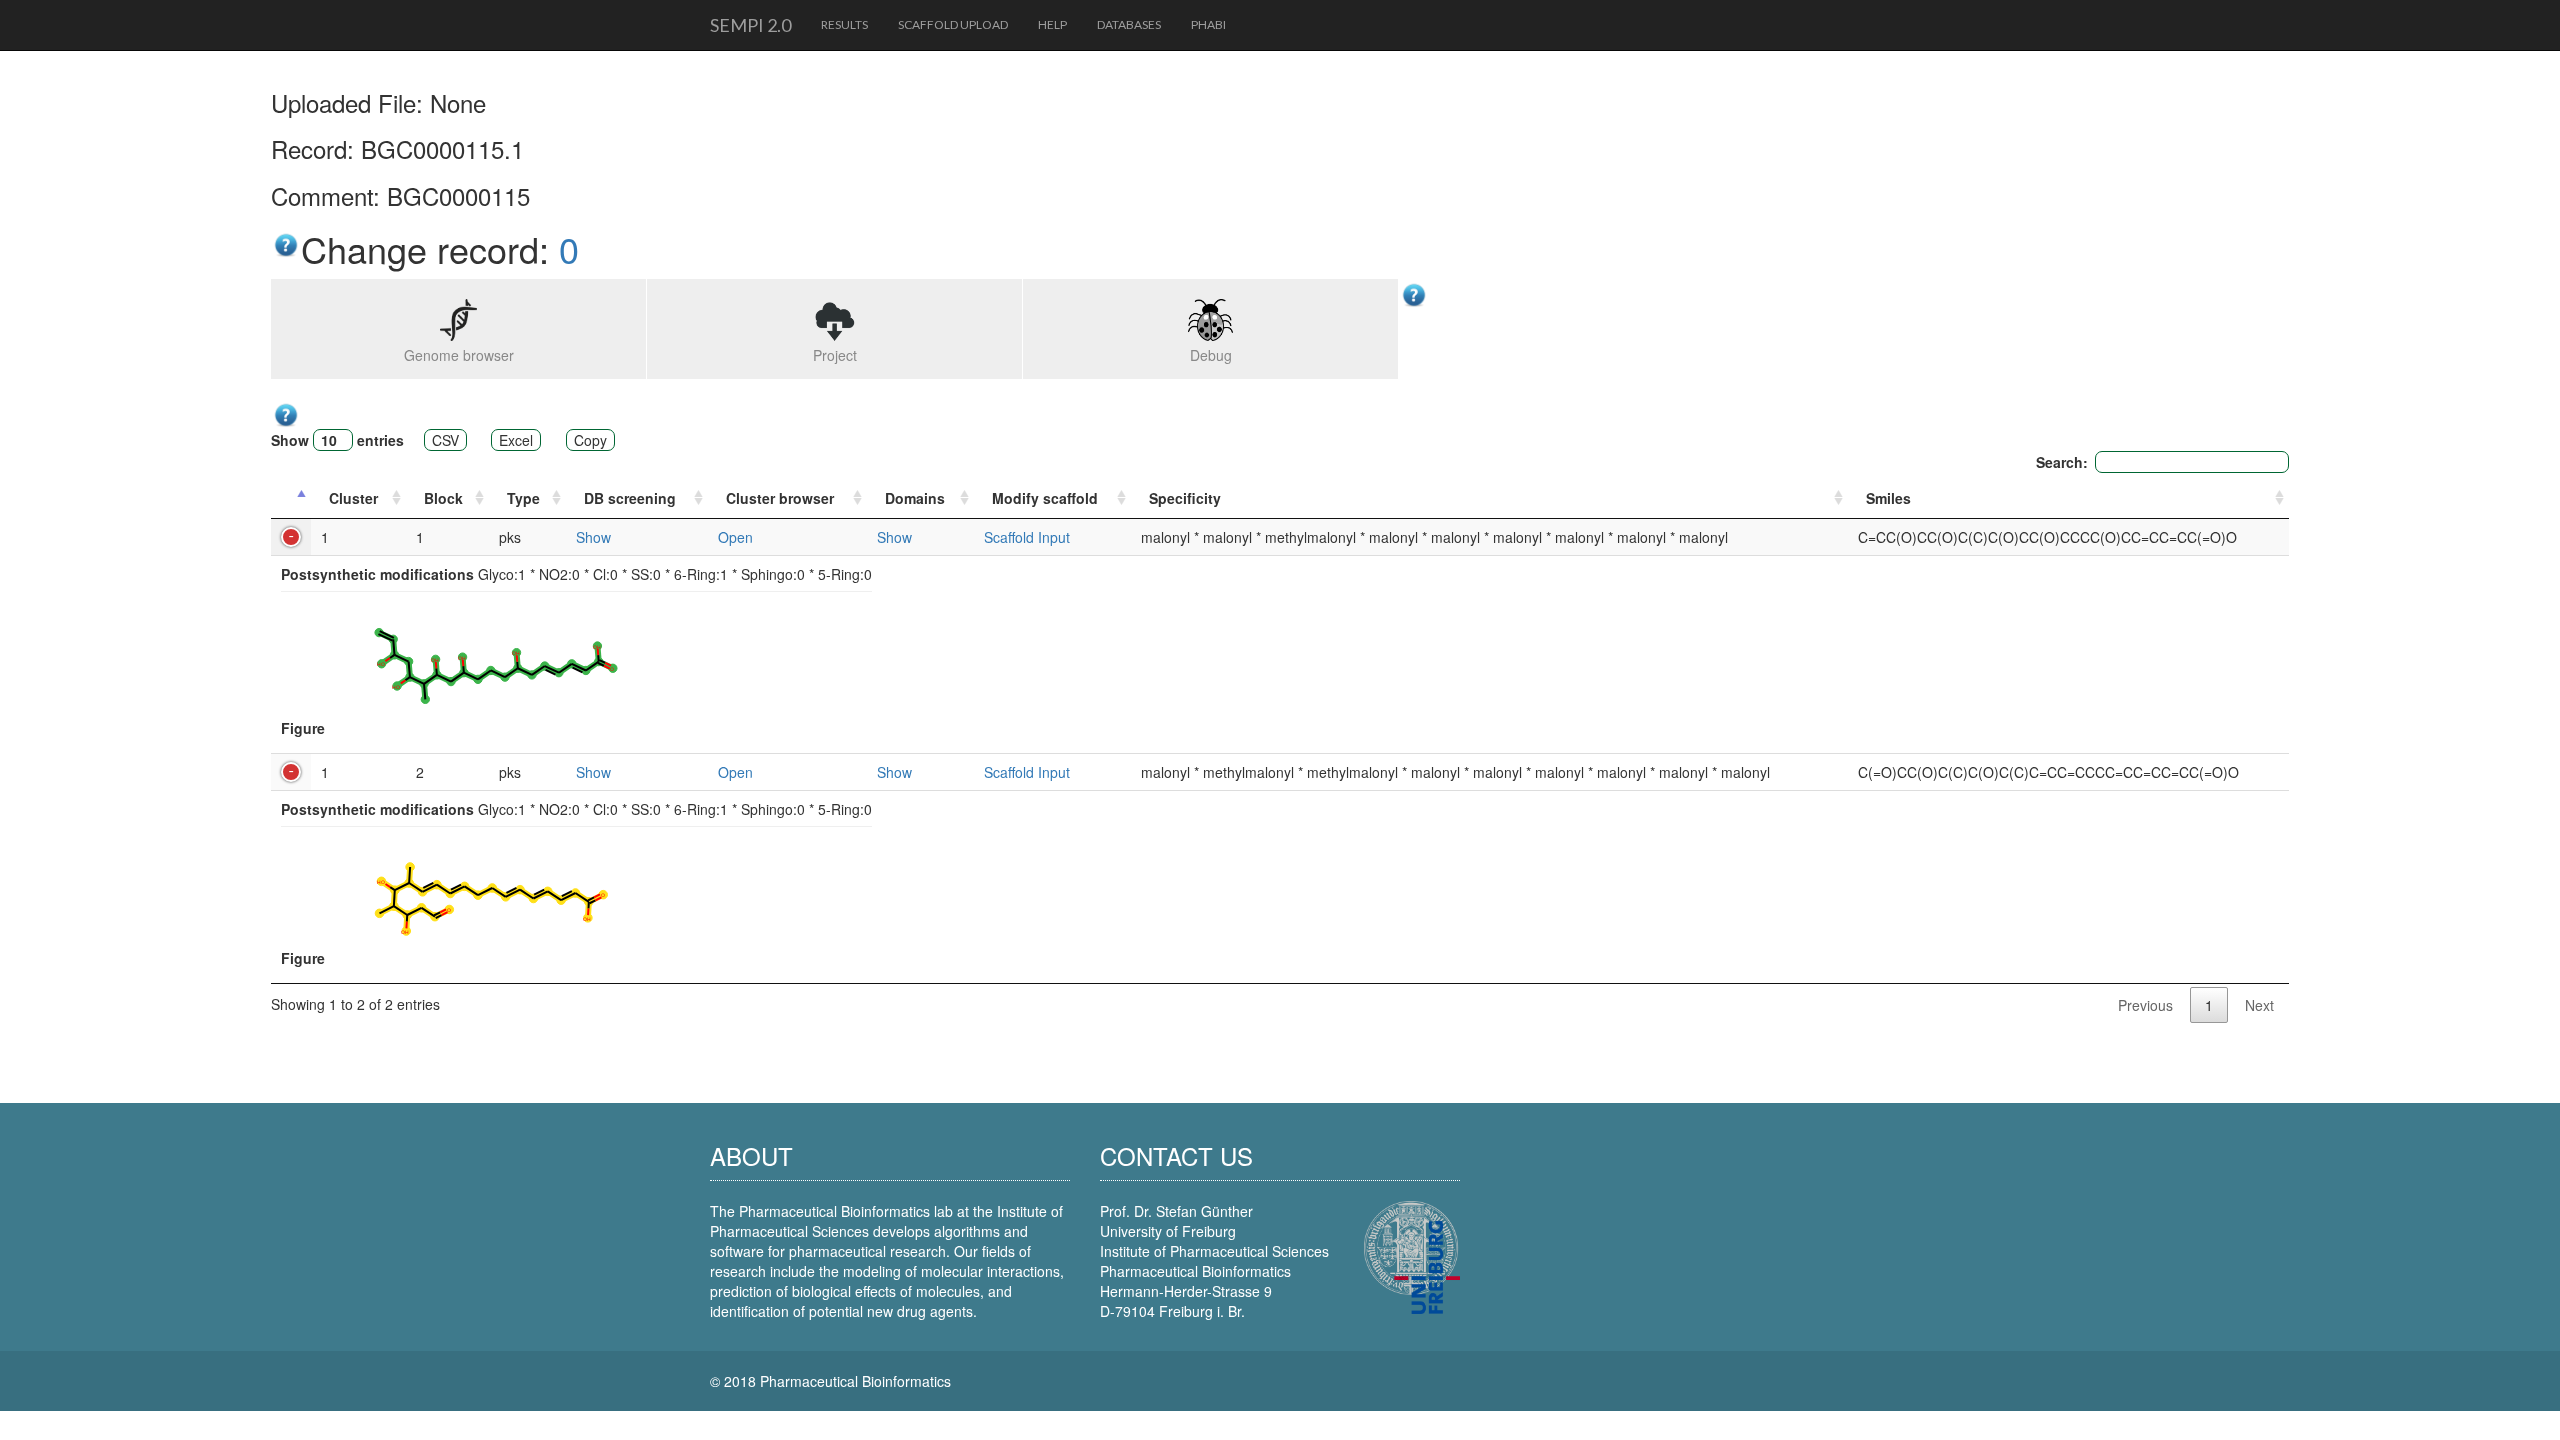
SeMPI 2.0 (750, 25)
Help (1052, 24)
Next (2259, 1005)
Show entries (337, 440)
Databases (1129, 24)
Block (443, 498)
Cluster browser (780, 498)
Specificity (1185, 498)
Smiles (1888, 498)
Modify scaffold (1045, 498)
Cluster (353, 498)
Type (523, 498)
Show (593, 537)
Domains (915, 498)
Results (844, 24)
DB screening (630, 498)
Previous (2145, 1005)
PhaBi (1208, 24)
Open (735, 537)
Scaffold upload (953, 24)
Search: (2062, 462)
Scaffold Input (1027, 537)
